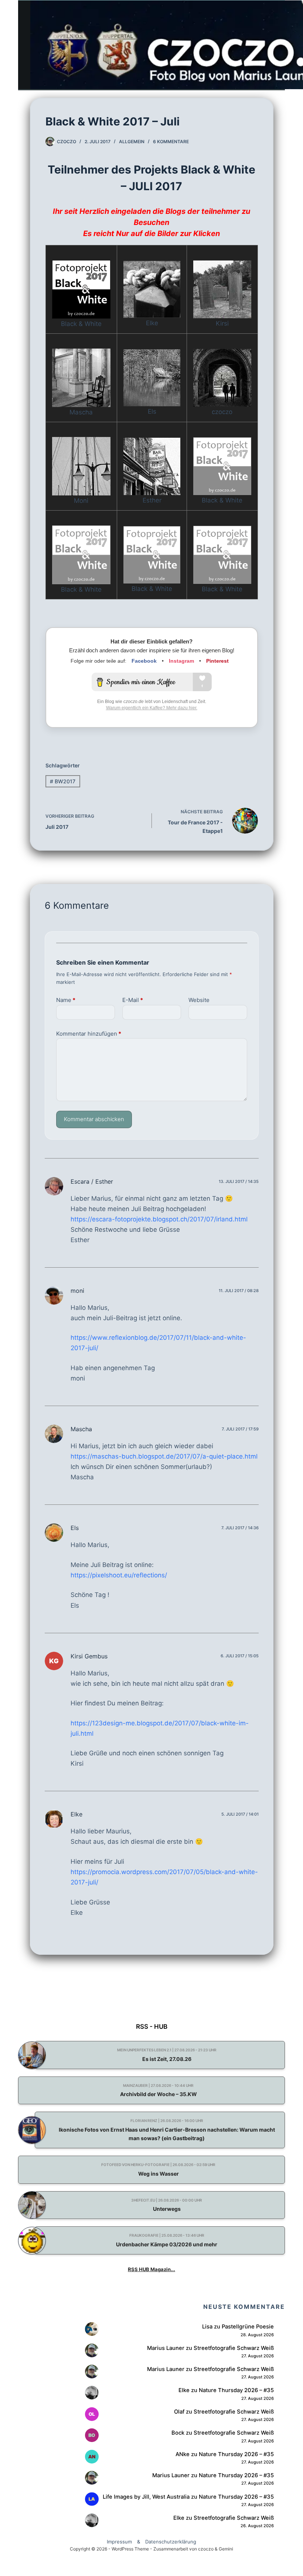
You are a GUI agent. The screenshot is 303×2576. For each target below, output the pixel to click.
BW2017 (63, 781)
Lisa (207, 2327)
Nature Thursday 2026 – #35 (236, 2390)
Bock (178, 2433)
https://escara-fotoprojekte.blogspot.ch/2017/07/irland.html (159, 1219)
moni (77, 1291)
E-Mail (133, 1000)
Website (199, 1000)
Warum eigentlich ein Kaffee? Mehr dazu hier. (152, 708)
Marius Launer (166, 2348)
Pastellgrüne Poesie (248, 2327)
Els (75, 1528)
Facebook (144, 661)
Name (66, 1000)
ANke (183, 2454)
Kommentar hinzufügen (89, 1034)
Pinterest (217, 661)
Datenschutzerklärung (171, 2542)
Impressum (119, 2542)
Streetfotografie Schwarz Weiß (234, 2348)
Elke (76, 1814)
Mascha (81, 1429)
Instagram (181, 661)
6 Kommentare (171, 142)
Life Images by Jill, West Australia (146, 2497)
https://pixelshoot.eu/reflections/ (119, 1575)
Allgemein (132, 142)
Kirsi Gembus (89, 1656)
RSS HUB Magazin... (151, 2269)
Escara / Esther (92, 1181)
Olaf (179, 2412)
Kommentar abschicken (94, 1119)
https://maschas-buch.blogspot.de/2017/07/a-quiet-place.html (164, 1456)
